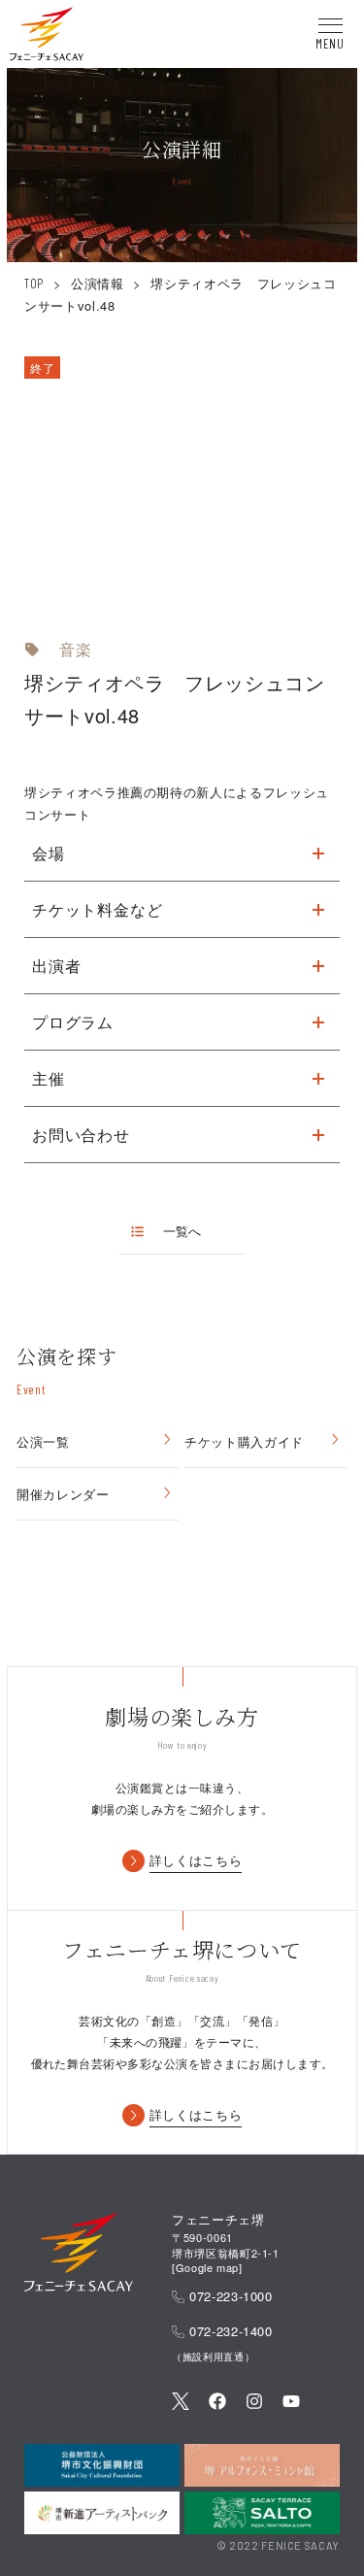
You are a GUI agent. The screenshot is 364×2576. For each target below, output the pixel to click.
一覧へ (182, 1231)
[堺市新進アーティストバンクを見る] (102, 2513)
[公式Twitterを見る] (181, 2403)
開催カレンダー (63, 1494)
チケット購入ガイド (244, 1441)
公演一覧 (43, 1441)
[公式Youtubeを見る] (291, 2403)
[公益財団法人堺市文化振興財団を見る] (102, 2465)
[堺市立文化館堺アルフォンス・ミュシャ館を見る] (262, 2465)
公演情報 (98, 283)
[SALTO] (262, 2513)
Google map (208, 2267)
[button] (47, 37)
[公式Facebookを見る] (217, 2403)
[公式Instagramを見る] (254, 2403)
